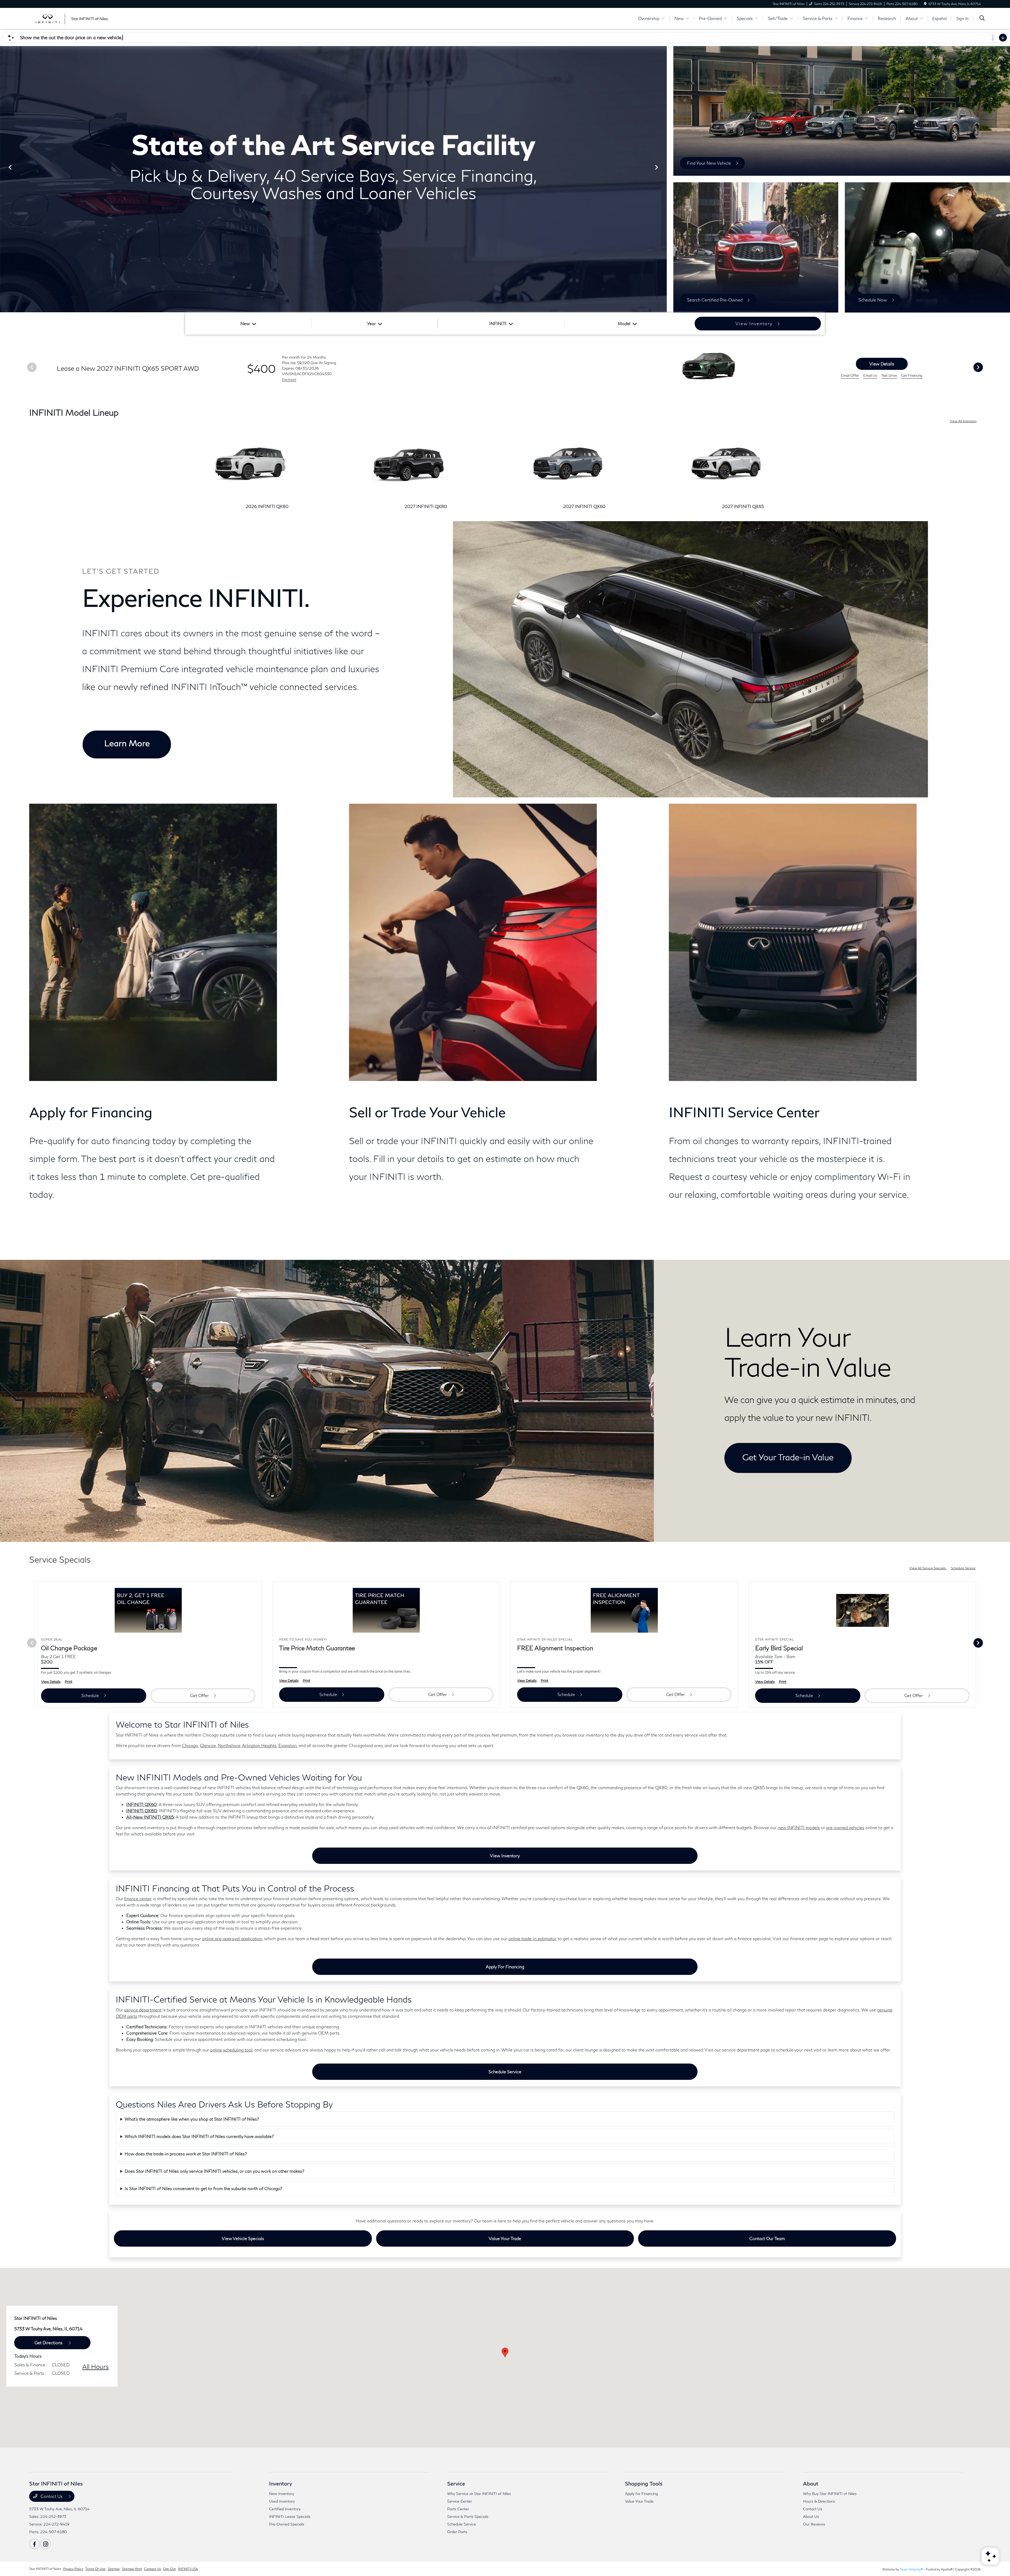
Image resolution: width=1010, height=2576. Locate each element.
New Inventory (282, 2494)
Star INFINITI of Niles (45, 2569)
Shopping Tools (644, 2483)
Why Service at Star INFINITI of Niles (479, 2494)
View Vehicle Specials (243, 2238)
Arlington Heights (259, 1745)
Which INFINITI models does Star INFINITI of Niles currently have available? (199, 2136)
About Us (811, 2516)
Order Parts (457, 2532)
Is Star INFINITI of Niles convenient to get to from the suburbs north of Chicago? (203, 2188)
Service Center (460, 2501)
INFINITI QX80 (142, 1811)
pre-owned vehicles (845, 1827)
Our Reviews (814, 2524)
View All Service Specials (928, 1568)
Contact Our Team (767, 2238)
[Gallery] (333, 179)
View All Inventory (963, 421)
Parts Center (458, 2509)
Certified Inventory (285, 2509)
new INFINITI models (799, 1827)
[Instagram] (46, 2544)
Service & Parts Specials (468, 2516)
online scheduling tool (231, 2050)
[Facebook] (34, 2544)
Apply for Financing (505, 1967)
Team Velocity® (911, 2569)
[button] (505, 2353)
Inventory (281, 2483)
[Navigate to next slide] (663, 179)
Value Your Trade (505, 2238)
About (811, 2483)
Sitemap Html (132, 2569)
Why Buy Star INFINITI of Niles (830, 2494)
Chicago (190, 1745)
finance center (138, 1898)
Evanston (287, 1745)
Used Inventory (282, 2501)
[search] (982, 19)
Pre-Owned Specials (287, 2524)
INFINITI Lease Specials (290, 2516)
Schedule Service (963, 1568)
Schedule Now (873, 300)
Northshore (229, 1745)
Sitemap (114, 2569)
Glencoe (208, 1745)
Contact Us (52, 2496)
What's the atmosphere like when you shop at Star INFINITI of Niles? (192, 2119)
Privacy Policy (73, 2569)
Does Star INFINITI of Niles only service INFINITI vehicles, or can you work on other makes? (214, 2171)
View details (882, 364)
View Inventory (505, 1856)
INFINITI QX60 (142, 1804)
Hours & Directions (819, 2501)
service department (143, 2010)
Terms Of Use (95, 2569)
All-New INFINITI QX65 (150, 1817)
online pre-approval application (232, 1938)
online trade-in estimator (532, 1938)
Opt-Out (170, 2569)
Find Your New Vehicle (709, 163)
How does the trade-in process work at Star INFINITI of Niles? (186, 2154)
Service (456, 2483)
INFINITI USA (188, 2569)
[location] (925, 4)
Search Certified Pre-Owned (715, 300)
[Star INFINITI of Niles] (74, 18)
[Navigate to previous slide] (4, 179)
